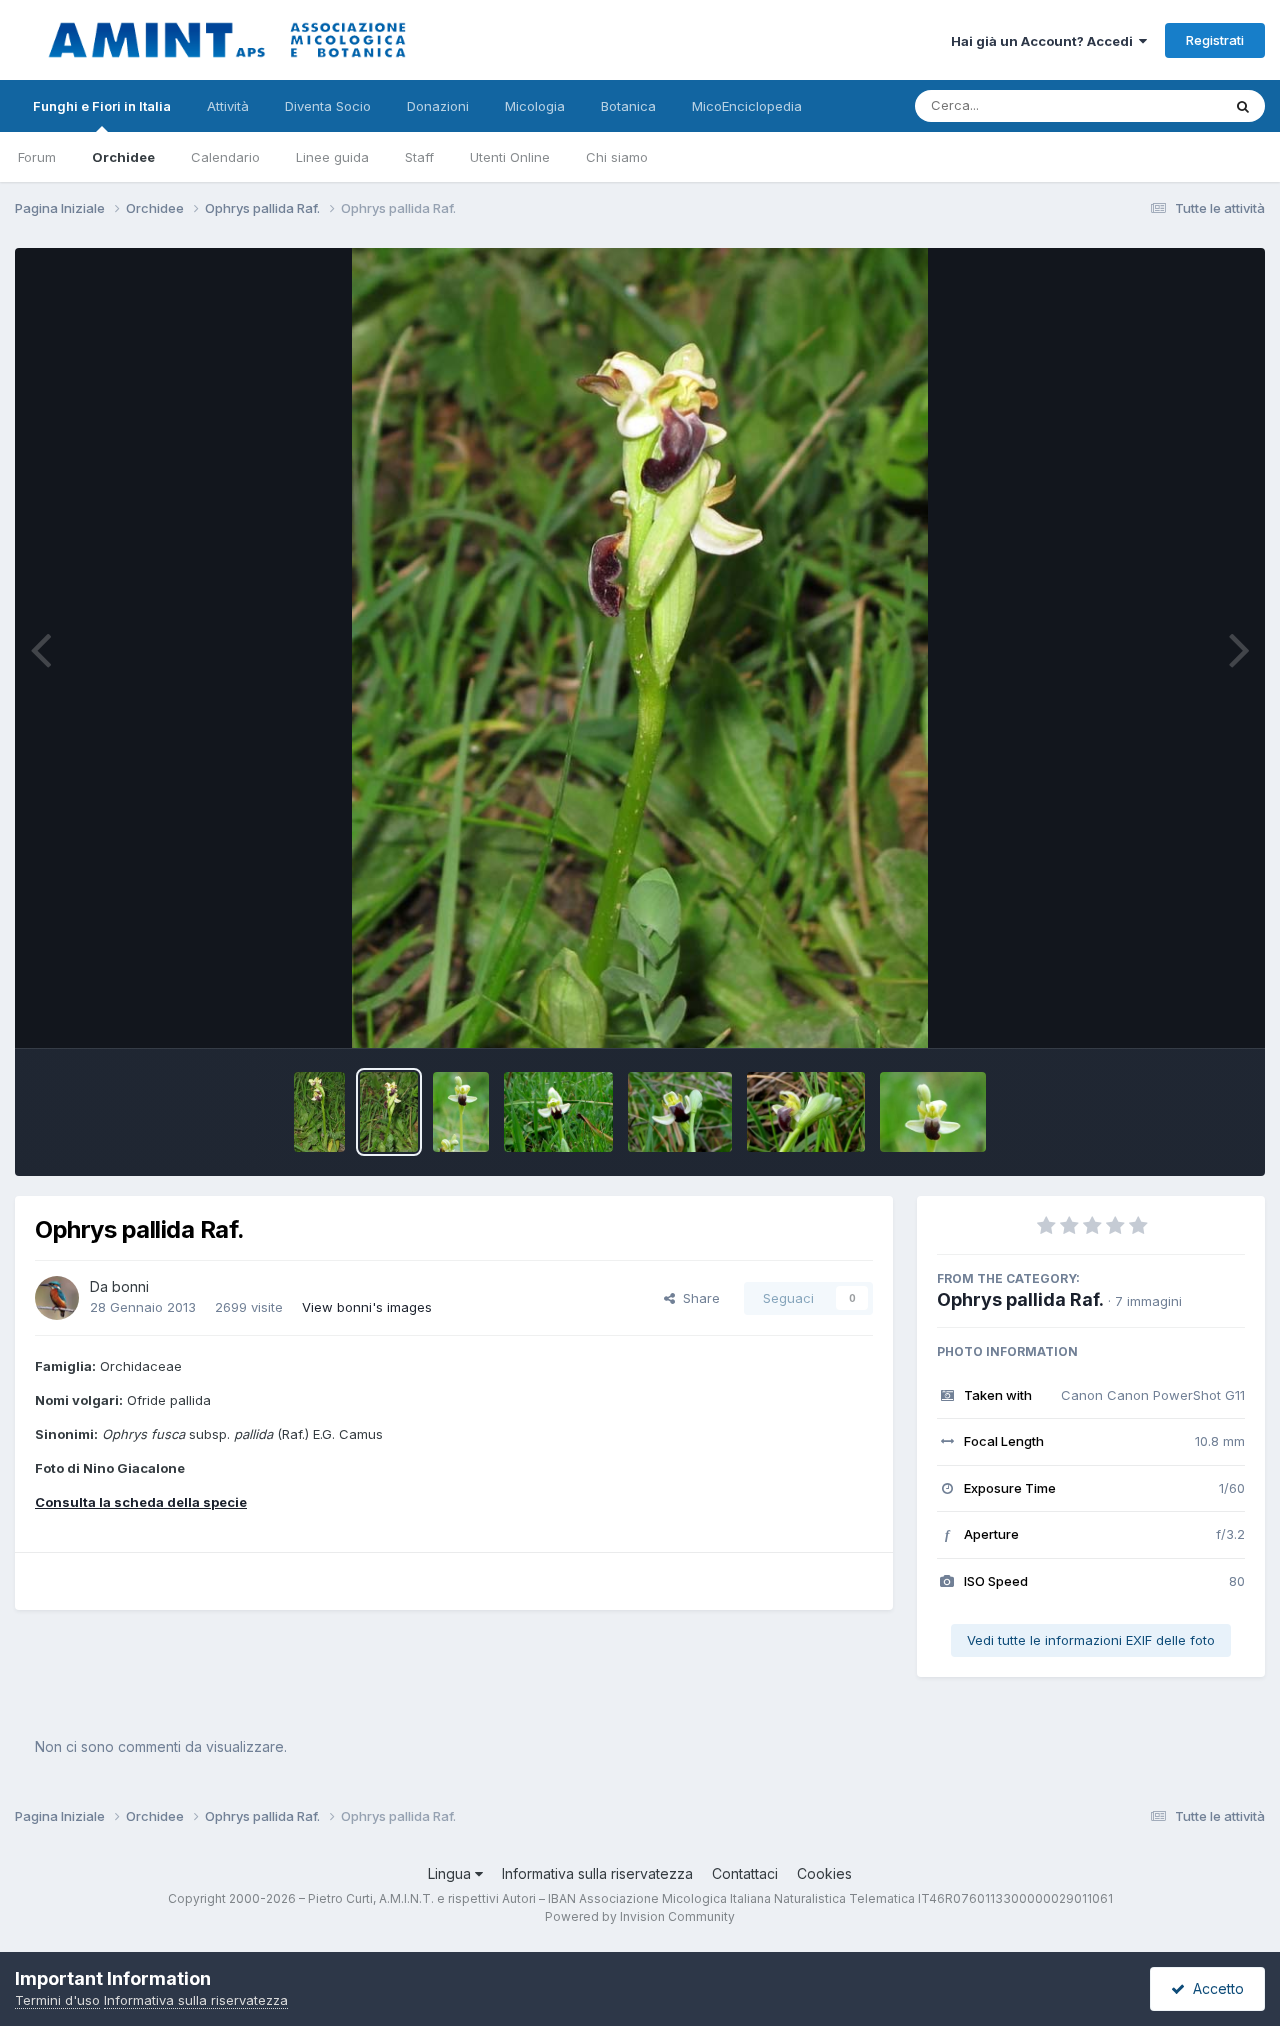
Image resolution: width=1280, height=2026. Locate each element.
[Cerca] (1243, 106)
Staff (419, 157)
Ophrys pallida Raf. (1020, 1299)
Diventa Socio (328, 106)
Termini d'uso (57, 2000)
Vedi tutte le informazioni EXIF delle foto (1091, 1640)
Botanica (628, 106)
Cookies (824, 1873)
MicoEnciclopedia (747, 106)
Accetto (1214, 1988)
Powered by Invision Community (640, 1916)
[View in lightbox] (640, 648)
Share (697, 1298)
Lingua (451, 1873)
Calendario (225, 157)
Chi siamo (617, 157)
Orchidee (123, 157)
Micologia (535, 106)
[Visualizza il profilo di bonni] (57, 1298)
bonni (130, 1286)
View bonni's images (367, 1307)
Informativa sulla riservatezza (597, 1873)
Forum (37, 157)
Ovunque (1167, 105)
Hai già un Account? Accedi (1045, 41)
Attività (228, 106)
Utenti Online (510, 157)
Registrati (1215, 40)
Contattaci (745, 1873)
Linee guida (332, 157)
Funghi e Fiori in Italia (102, 106)
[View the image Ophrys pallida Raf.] (320, 1112)
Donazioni (438, 106)
